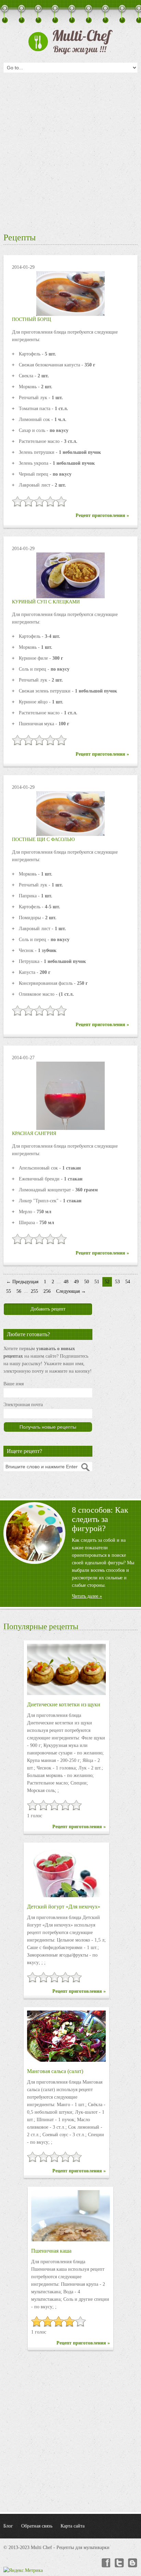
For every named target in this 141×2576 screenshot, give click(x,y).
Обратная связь (37, 2526)
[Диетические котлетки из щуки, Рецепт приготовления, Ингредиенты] (66, 1669)
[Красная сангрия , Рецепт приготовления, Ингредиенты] (70, 1119)
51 (97, 1282)
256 (47, 1291)
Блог (8, 2526)
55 (9, 1291)
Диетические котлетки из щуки (64, 1704)
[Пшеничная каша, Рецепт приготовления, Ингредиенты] (70, 2216)
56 (19, 1291)
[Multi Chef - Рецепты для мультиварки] (70, 42)
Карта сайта (73, 2526)
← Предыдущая (22, 1282)
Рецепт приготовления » (102, 515)
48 (66, 1282)
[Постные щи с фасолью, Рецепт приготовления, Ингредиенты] (70, 813)
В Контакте (133, 2563)
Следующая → (71, 1291)
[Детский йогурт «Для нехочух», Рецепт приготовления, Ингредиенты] (66, 1872)
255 (34, 1291)
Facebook (105, 2563)
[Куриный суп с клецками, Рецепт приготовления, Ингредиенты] (70, 575)
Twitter (119, 2563)
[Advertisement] (70, 151)
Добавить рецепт (48, 1309)
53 (117, 1282)
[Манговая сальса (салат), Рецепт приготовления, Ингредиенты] (66, 2036)
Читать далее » (87, 1596)
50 (87, 1282)
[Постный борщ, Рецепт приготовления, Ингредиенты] (70, 293)
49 (76, 1282)
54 (128, 1282)
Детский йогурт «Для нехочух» (64, 1907)
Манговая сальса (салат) (55, 2071)
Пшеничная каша (51, 2251)
